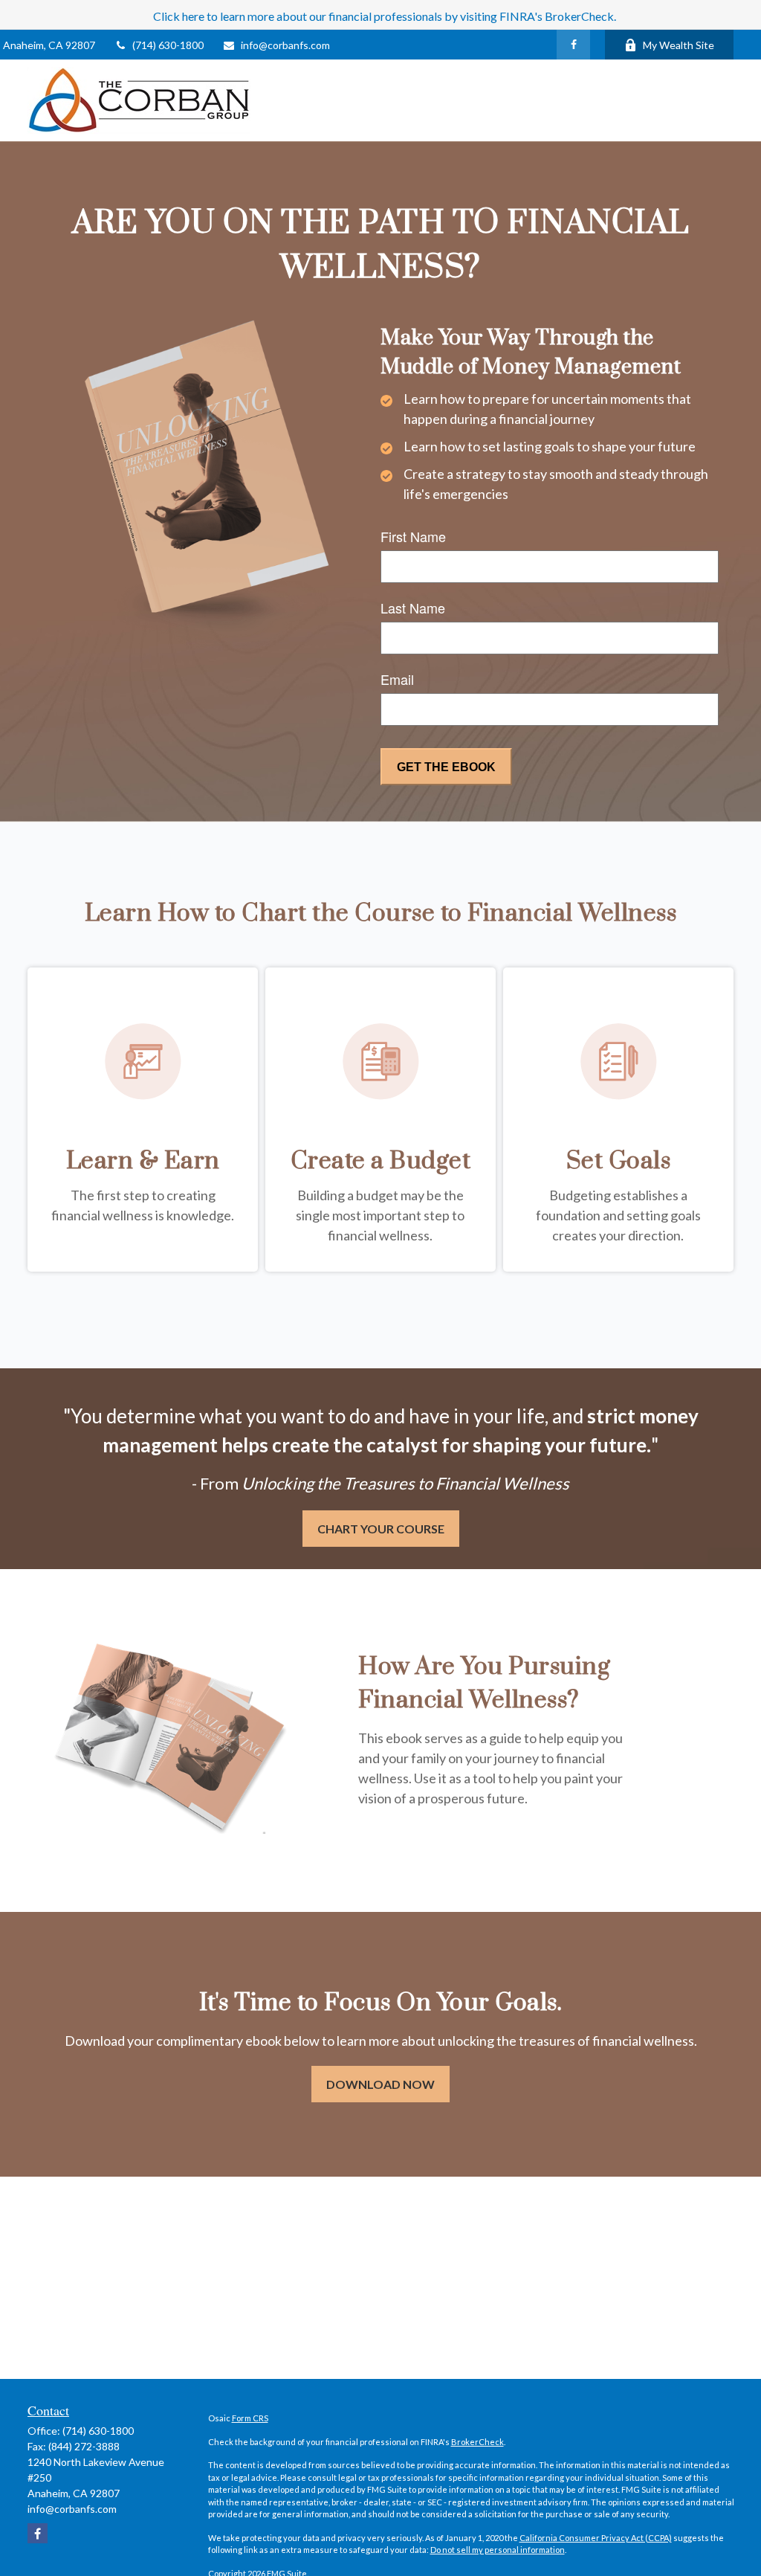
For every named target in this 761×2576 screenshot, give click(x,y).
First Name (413, 536)
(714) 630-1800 (168, 45)
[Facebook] (573, 45)
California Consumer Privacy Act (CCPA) (596, 2538)
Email (397, 679)
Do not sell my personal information (498, 2550)
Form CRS (250, 2418)
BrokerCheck (477, 2442)
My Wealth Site (679, 45)
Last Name (413, 608)
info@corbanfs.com (285, 45)
